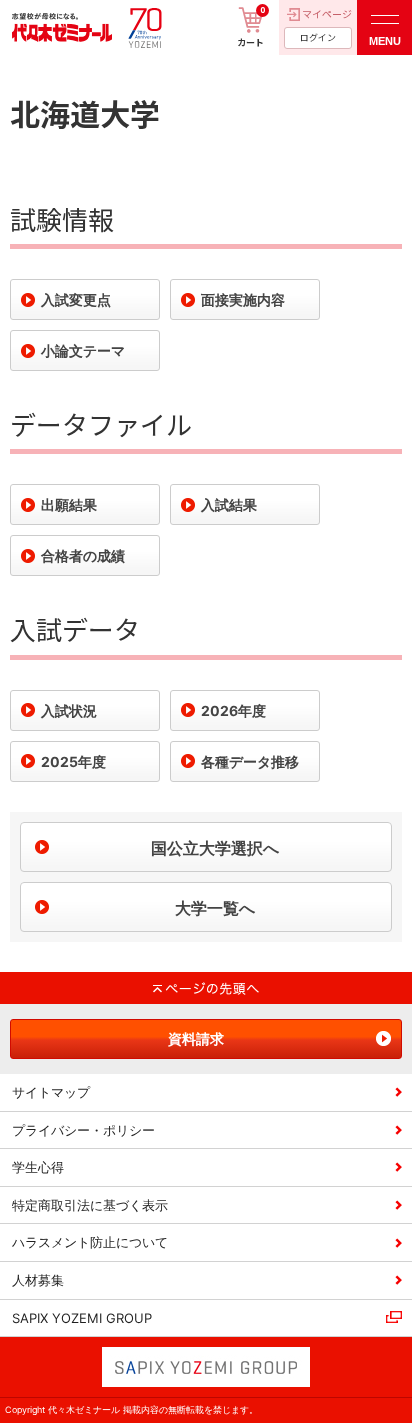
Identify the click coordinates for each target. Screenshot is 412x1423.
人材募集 (38, 1280)
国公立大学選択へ (215, 848)
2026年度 (233, 710)
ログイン (318, 37)
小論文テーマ (83, 350)
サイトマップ (51, 1092)
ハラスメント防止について (90, 1242)
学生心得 (38, 1167)
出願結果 (69, 504)
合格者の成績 (83, 555)
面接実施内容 (243, 299)
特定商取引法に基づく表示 (90, 1205)
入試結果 (229, 504)
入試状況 (69, 710)
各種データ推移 (250, 761)
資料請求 (196, 1038)
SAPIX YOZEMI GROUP (82, 1318)
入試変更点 (76, 299)
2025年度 (73, 761)
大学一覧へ (215, 908)
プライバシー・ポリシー (83, 1130)
